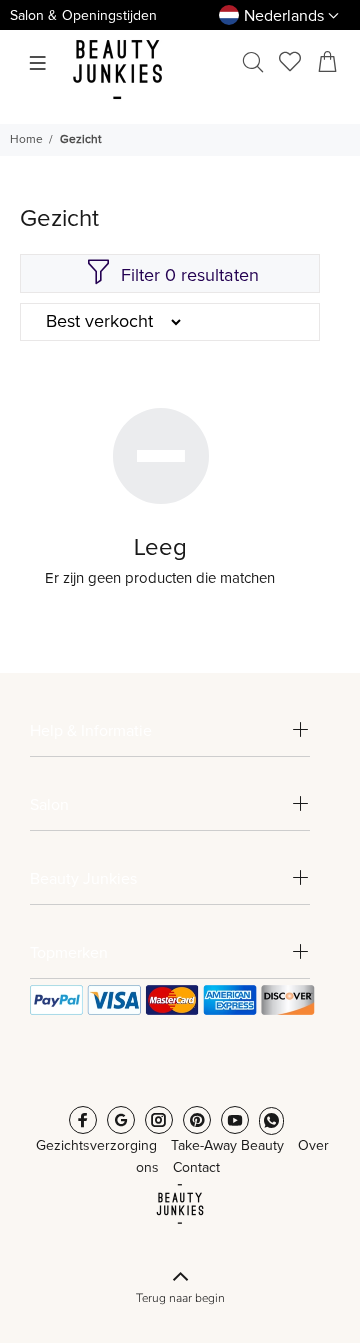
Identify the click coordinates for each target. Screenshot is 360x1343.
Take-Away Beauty (227, 1146)
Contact (196, 1168)
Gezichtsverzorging (96, 1146)
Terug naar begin (180, 1298)
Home (26, 140)
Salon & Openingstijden (83, 16)
